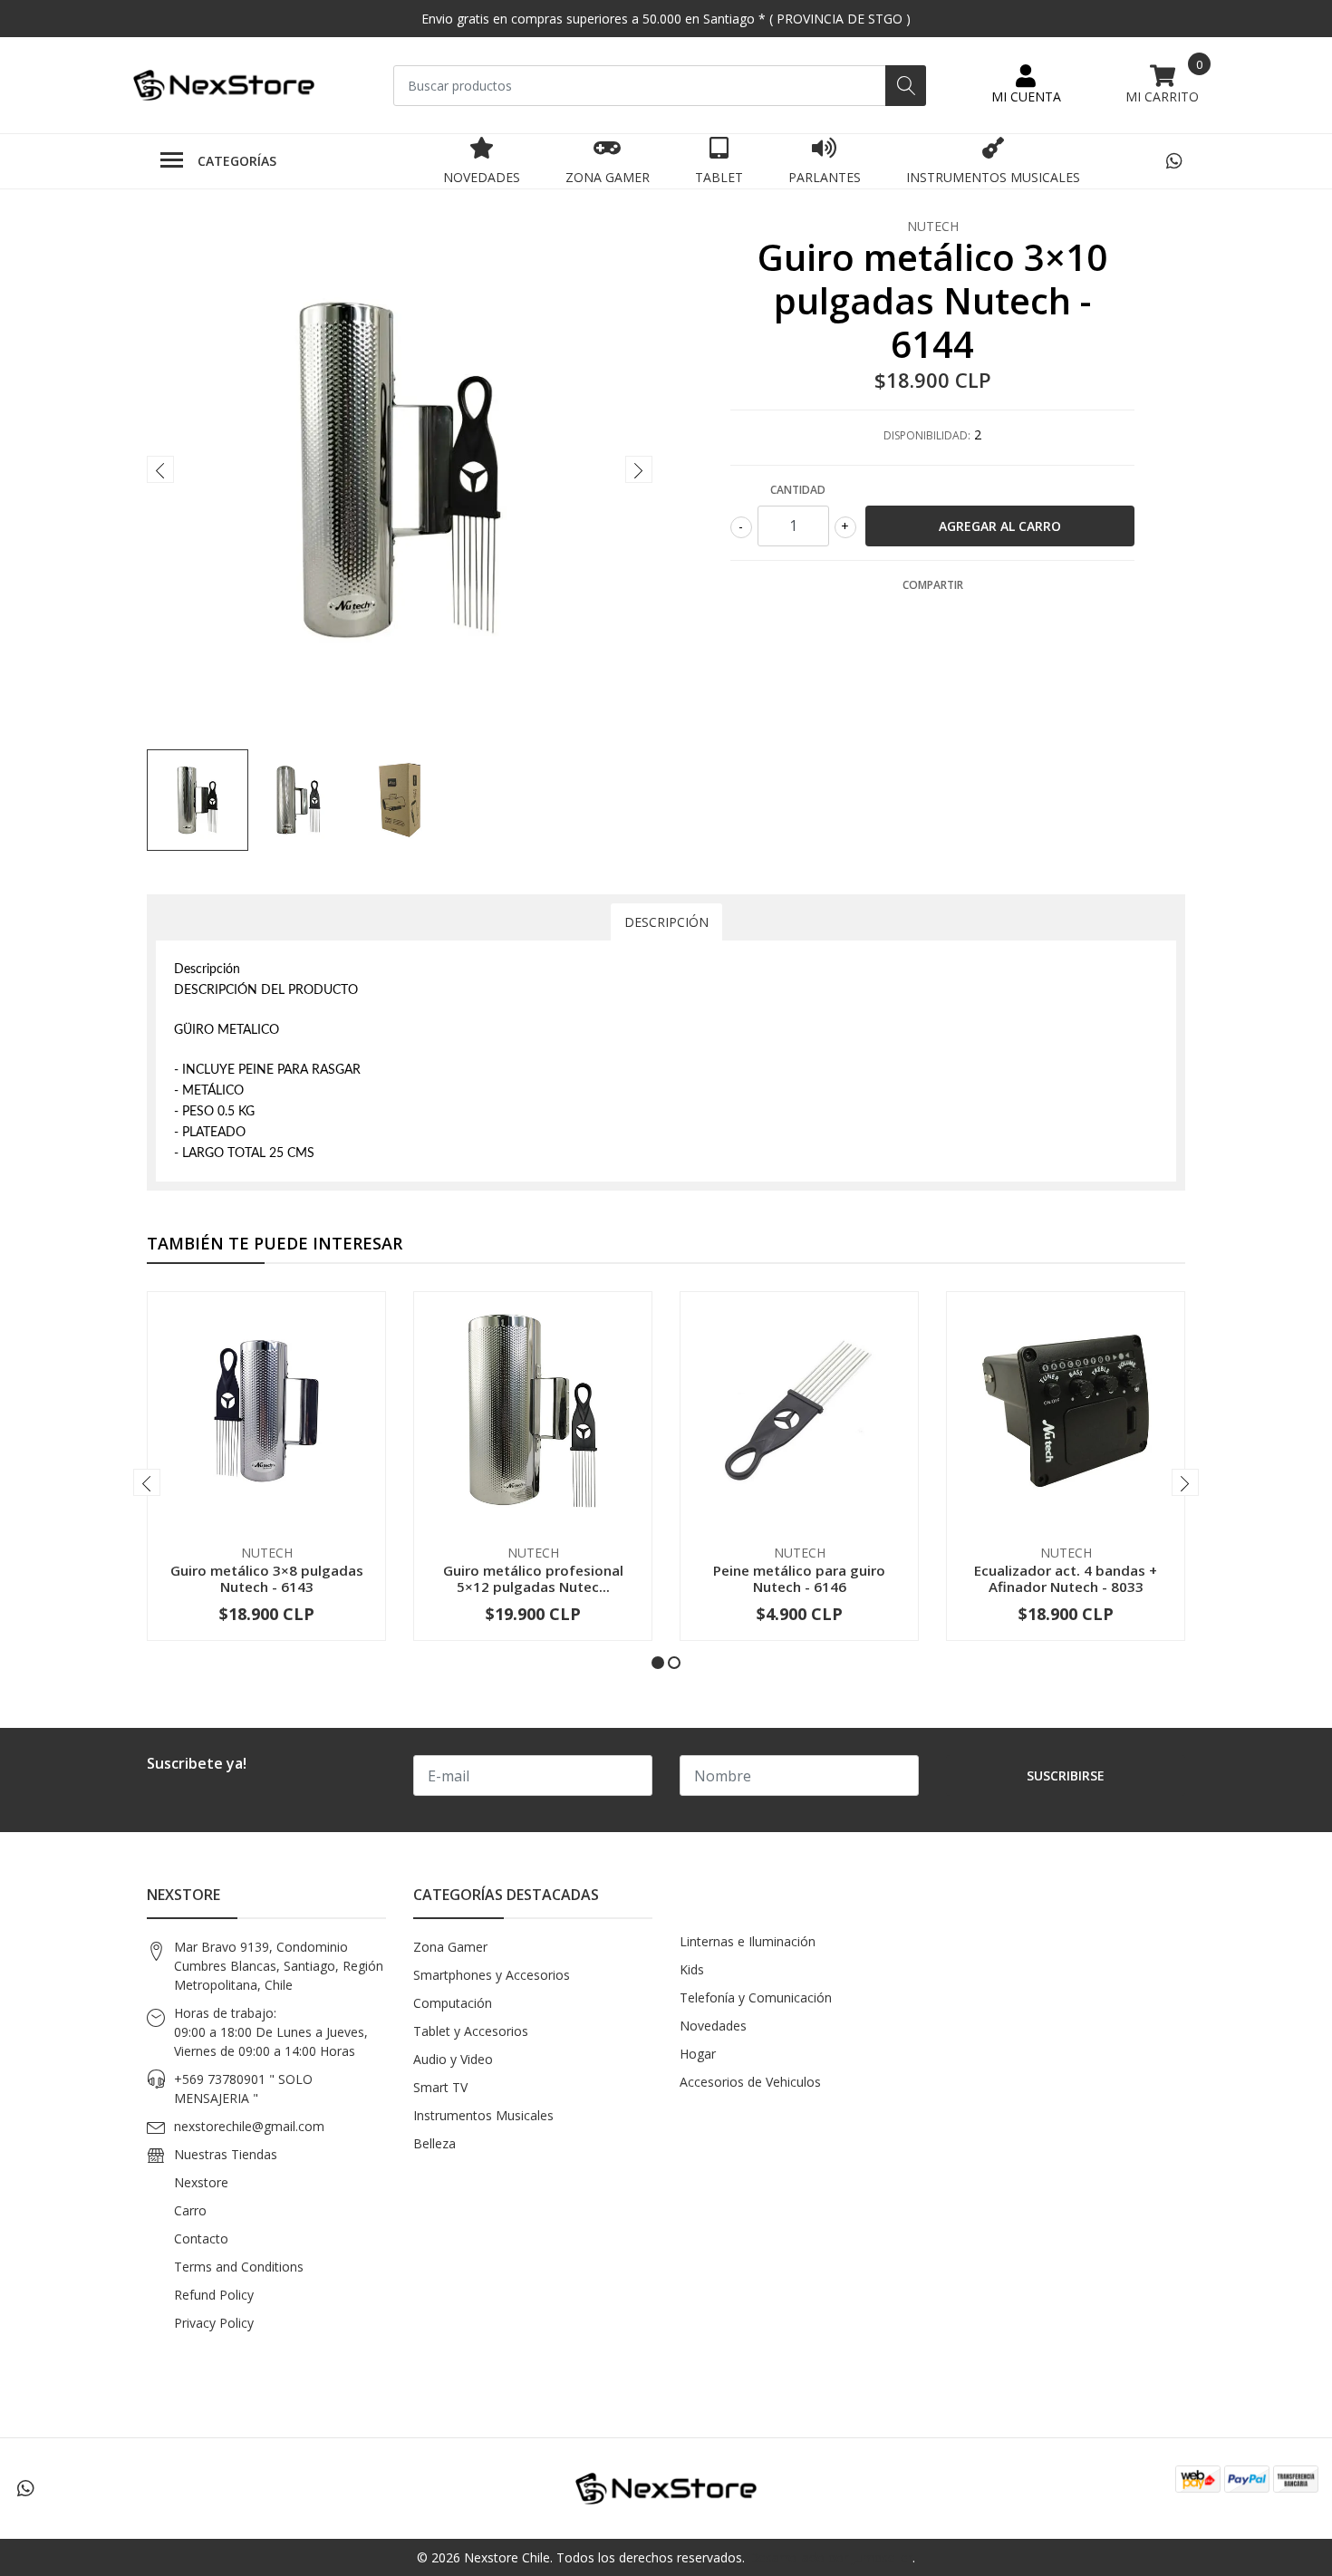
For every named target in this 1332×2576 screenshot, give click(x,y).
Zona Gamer (608, 177)
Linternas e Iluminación (748, 1941)
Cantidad (798, 490)
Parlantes (825, 177)
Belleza (434, 2143)
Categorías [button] (237, 161)
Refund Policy (214, 2295)
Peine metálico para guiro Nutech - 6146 (799, 1578)
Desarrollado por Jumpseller (830, 2557)
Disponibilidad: (927, 435)
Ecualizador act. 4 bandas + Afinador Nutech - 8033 (1066, 1578)
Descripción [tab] (666, 922)
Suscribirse (1066, 1775)
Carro (190, 2210)
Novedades (482, 177)
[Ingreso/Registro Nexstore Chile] (1026, 85)
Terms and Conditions (239, 2267)
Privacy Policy (214, 2323)
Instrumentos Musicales (993, 177)
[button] (658, 1663)
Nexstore (201, 2182)
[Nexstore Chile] (224, 86)
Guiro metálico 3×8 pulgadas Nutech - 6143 (267, 1578)
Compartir (933, 585)
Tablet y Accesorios (471, 2031)
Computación (453, 2003)
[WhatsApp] (1174, 161)
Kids (692, 1969)
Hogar (698, 2054)
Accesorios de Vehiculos (750, 2082)
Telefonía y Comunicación (756, 1997)
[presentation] (160, 469)
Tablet (719, 177)
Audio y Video (453, 2059)
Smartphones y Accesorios (492, 1975)
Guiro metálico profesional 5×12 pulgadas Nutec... (533, 1578)
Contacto (201, 2238)
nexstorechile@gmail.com (249, 2126)
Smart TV (440, 2087)
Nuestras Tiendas (226, 2154)
